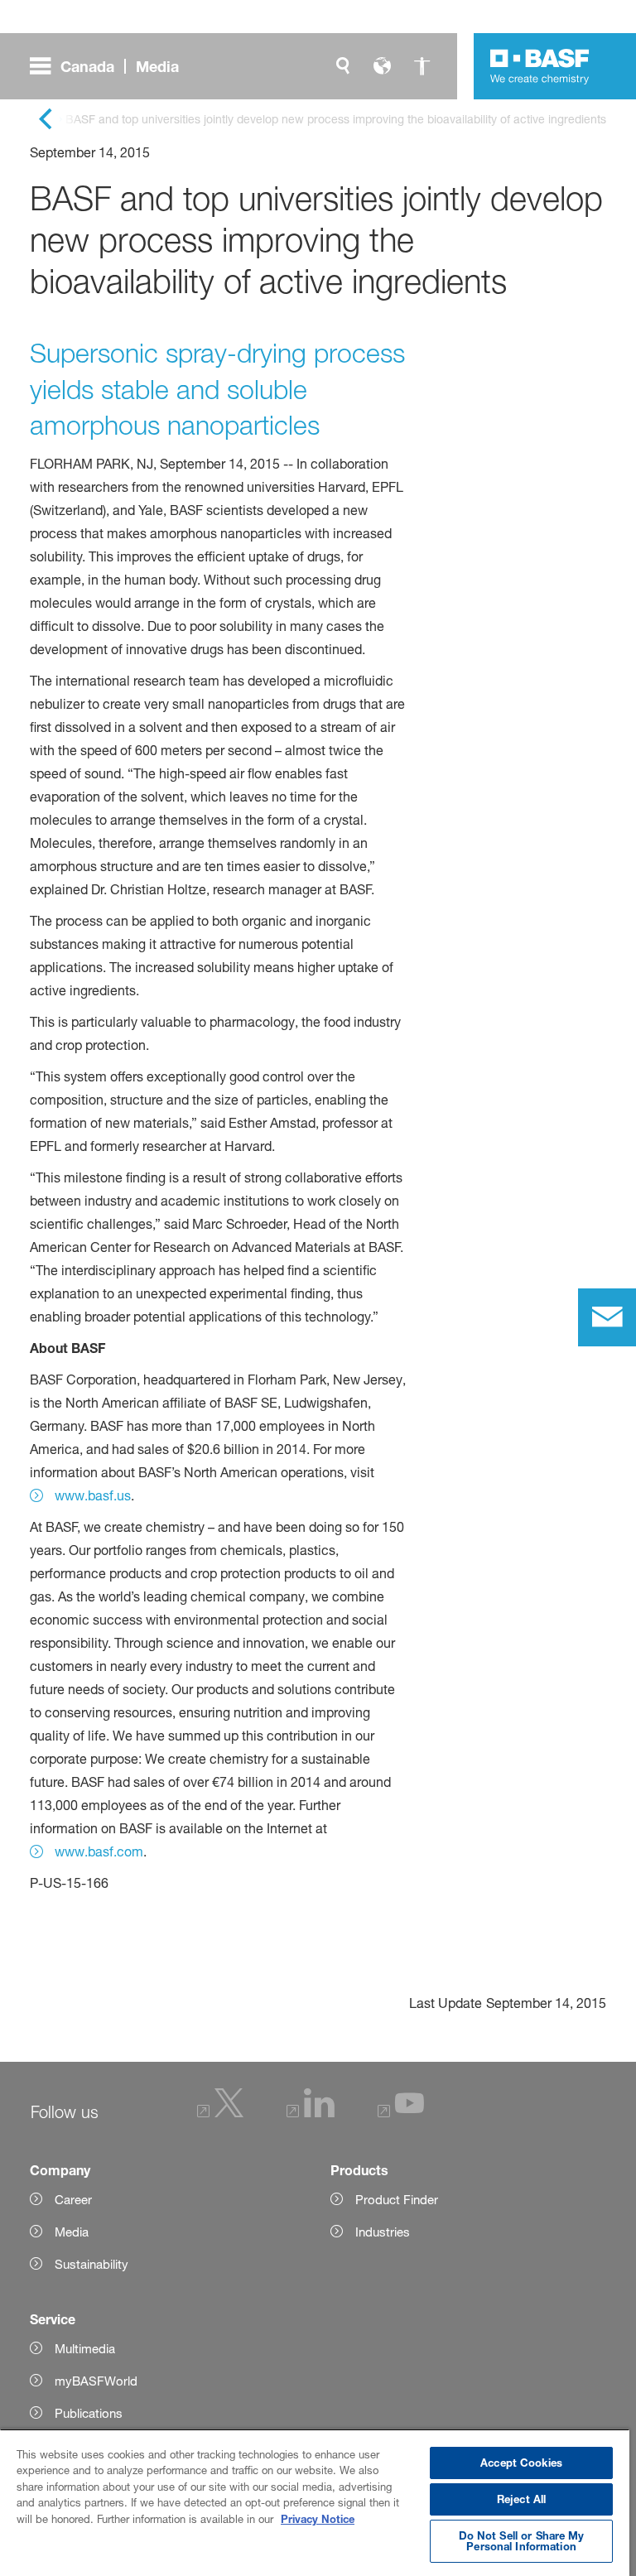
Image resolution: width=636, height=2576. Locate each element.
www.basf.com (99, 1851)
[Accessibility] (422, 66)
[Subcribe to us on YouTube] (401, 2113)
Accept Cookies (521, 2463)
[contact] (607, 1317)
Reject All (521, 2499)
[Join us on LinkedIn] (311, 2113)
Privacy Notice (318, 2519)
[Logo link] (540, 66)
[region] (315, 2502)
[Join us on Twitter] (220, 2113)
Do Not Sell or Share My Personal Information (522, 2541)
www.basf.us (93, 1495)
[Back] (45, 120)
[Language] (383, 66)
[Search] (343, 66)
